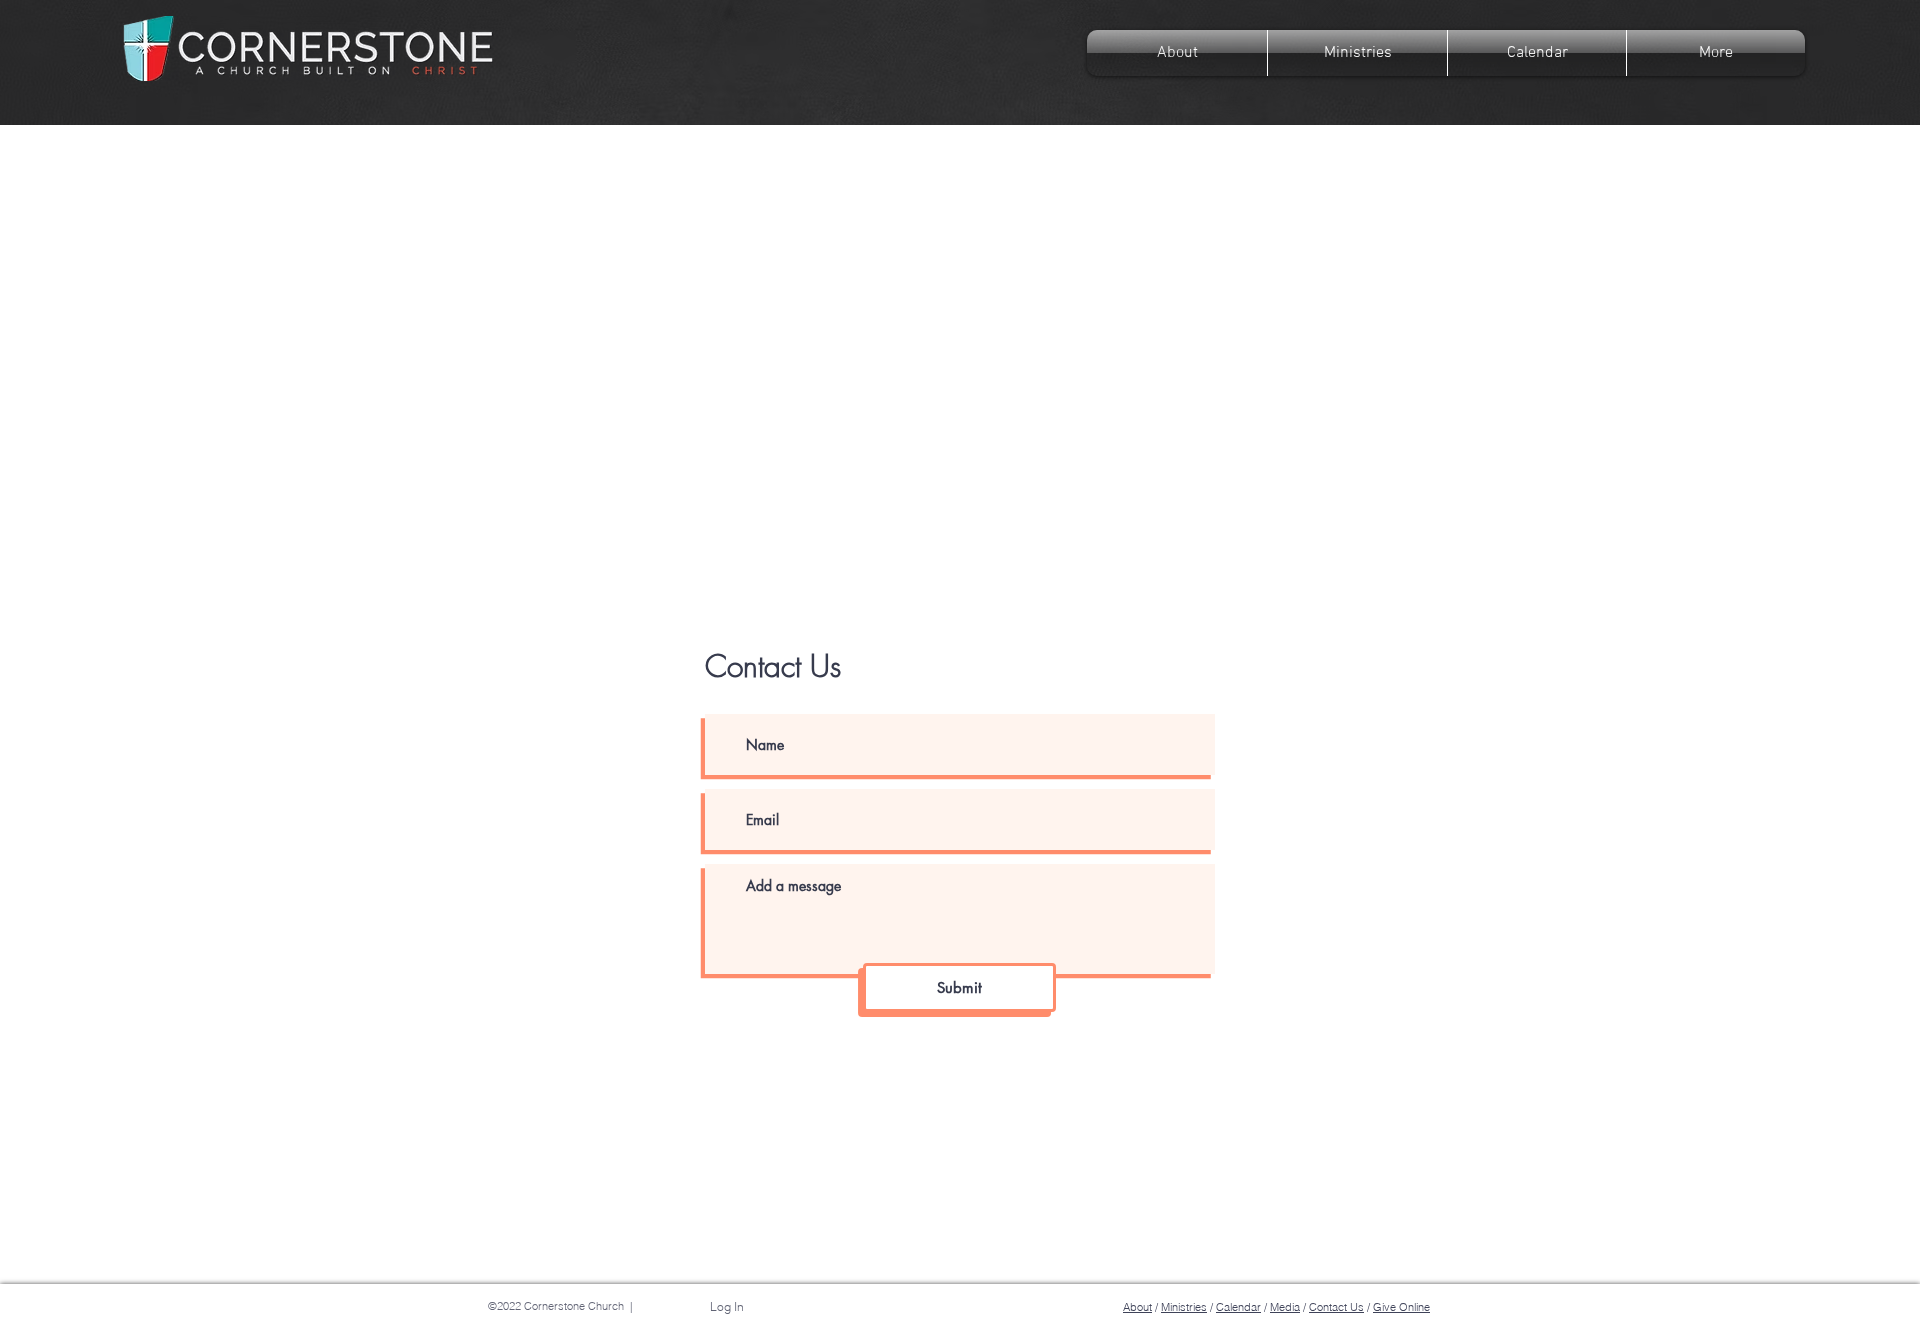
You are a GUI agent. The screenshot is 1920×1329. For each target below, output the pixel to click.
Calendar (1238, 1307)
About (1137, 1307)
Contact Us (1336, 1307)
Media (1285, 1307)
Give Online (1401, 1307)
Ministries (1184, 1307)
